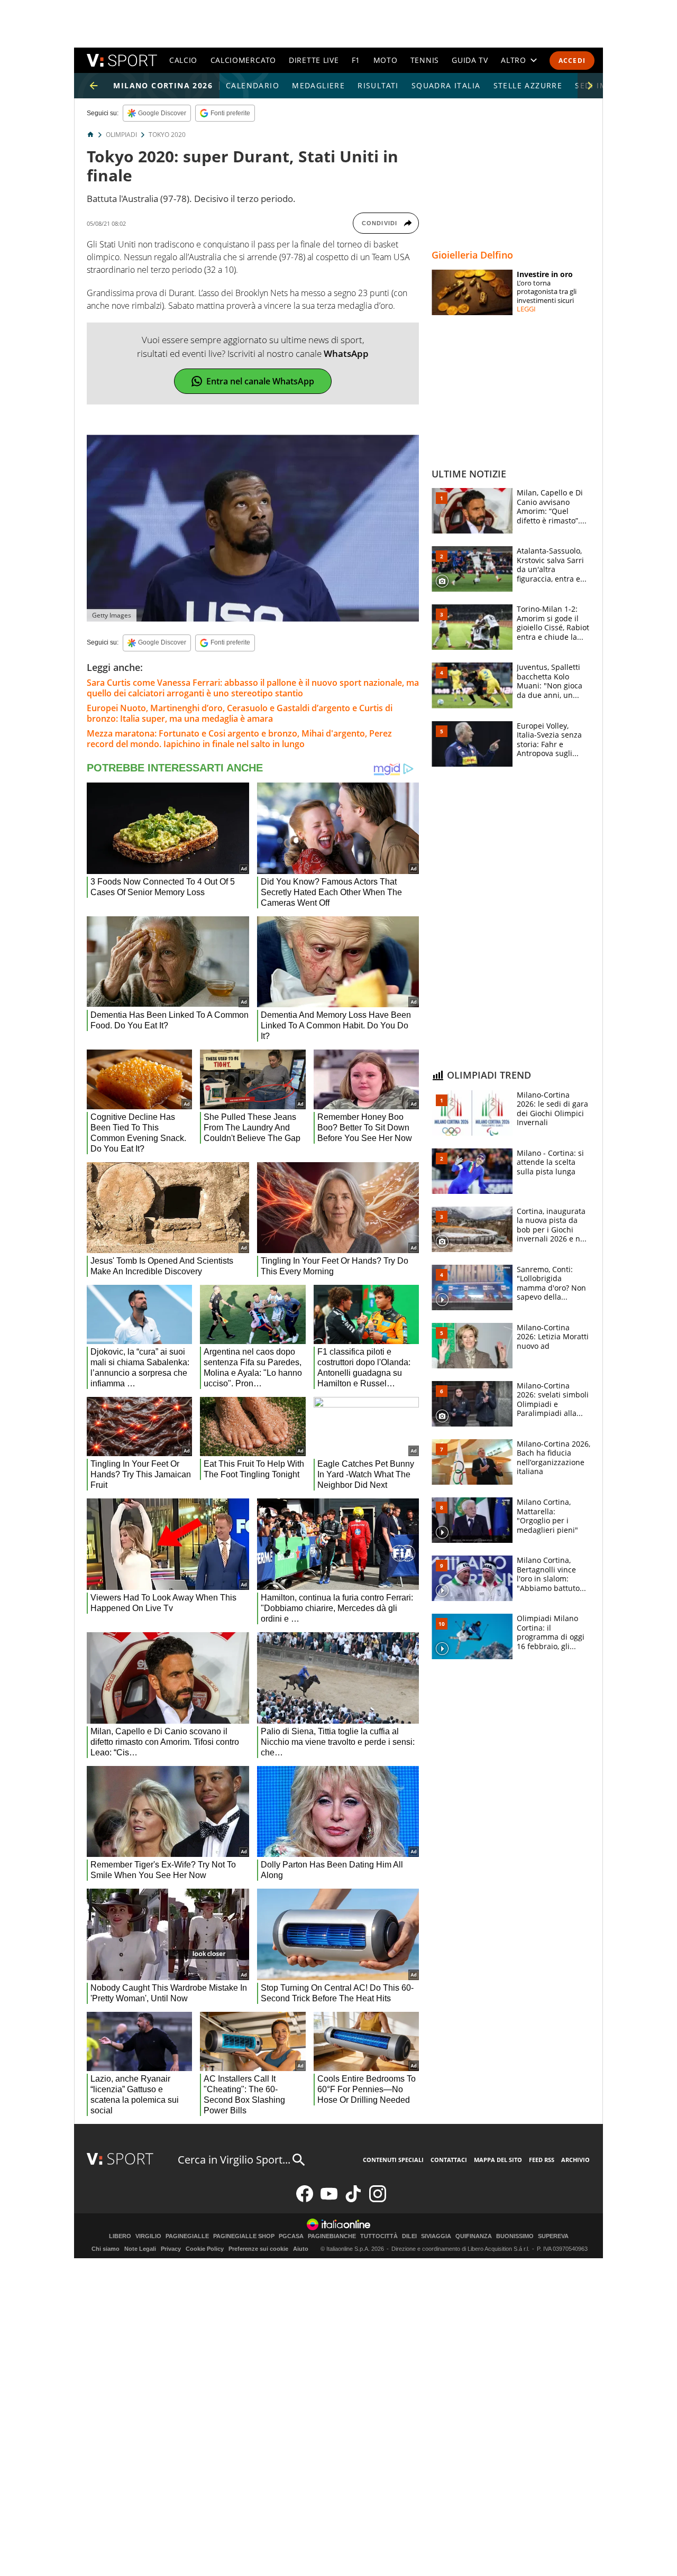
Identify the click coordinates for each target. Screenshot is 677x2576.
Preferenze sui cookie (258, 2249)
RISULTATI (378, 85)
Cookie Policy (205, 2249)
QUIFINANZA (474, 2236)
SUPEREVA (553, 2236)
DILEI (409, 2236)
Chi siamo (106, 2249)
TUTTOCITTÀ (379, 2236)
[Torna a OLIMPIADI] (94, 86)
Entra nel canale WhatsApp (260, 381)
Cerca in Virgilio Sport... (234, 2160)
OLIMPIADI (121, 135)
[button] (590, 86)
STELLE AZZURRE (528, 85)
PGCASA (291, 2236)
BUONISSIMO (515, 2236)
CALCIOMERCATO (243, 60)
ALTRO (514, 60)
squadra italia (446, 85)
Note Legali (140, 2249)
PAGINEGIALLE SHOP (244, 2236)
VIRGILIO (148, 2236)
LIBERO (120, 2236)
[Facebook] (305, 2200)
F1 (356, 60)
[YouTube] (329, 2200)
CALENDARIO (253, 85)
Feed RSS (542, 2160)
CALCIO (183, 60)
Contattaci (449, 2160)
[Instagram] (378, 2200)
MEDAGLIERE (318, 85)
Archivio (575, 2160)
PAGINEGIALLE (187, 2236)
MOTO (386, 60)
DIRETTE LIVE (314, 60)
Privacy (171, 2249)
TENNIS (425, 60)
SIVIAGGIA (436, 2236)
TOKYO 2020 (167, 135)
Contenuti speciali (393, 2160)
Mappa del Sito (498, 2160)
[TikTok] (353, 2200)
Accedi (572, 61)
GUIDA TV (470, 60)
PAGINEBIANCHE (332, 2236)
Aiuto (301, 2249)
